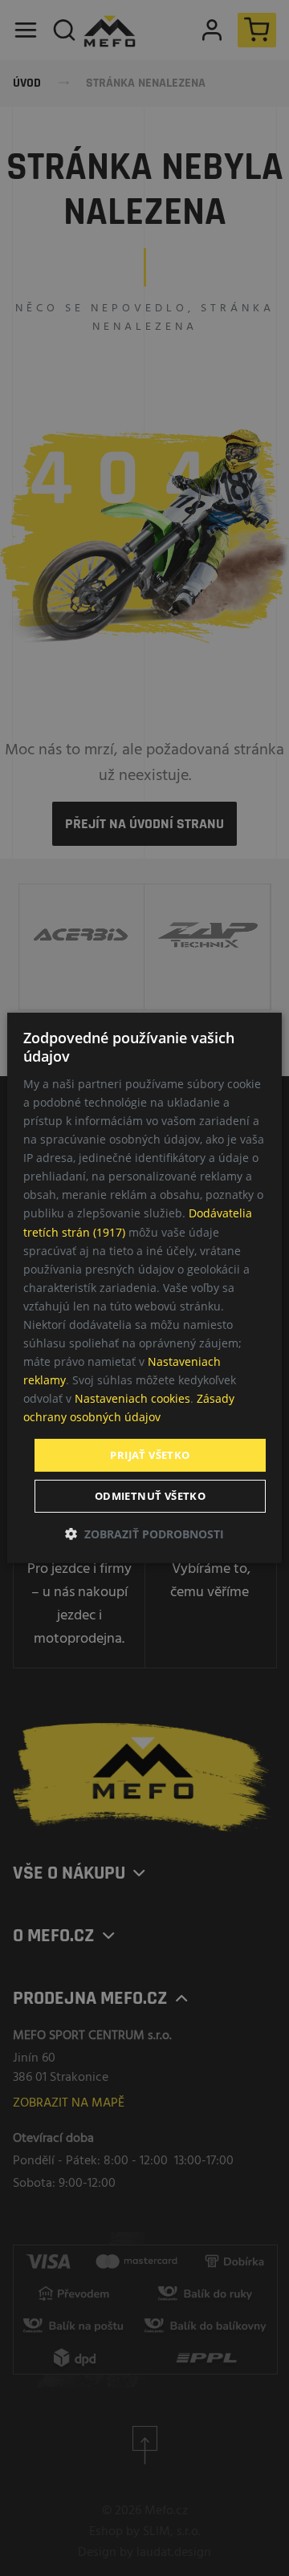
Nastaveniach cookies (132, 1398)
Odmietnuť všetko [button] (150, 1496)
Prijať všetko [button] (150, 1454)
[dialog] (144, 1288)
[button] (144, 1534)
